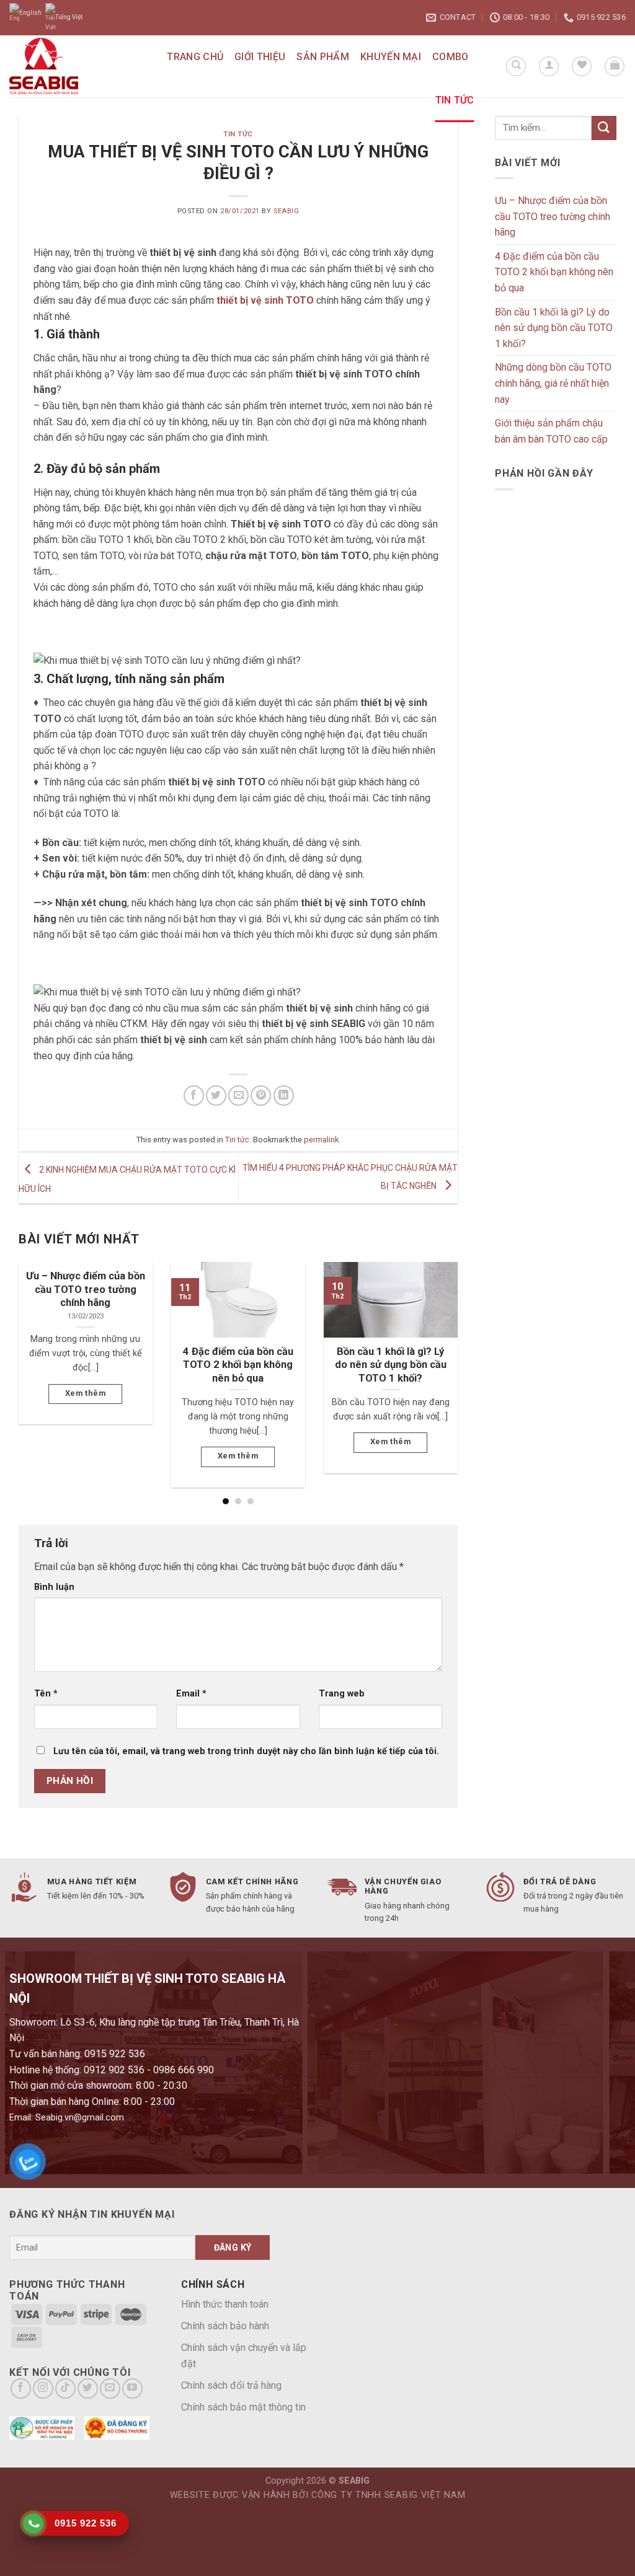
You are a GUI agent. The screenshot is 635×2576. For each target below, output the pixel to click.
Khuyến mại (391, 57)
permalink (321, 1140)
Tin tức (455, 100)
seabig (286, 211)
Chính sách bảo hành (225, 2326)
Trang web (342, 1694)
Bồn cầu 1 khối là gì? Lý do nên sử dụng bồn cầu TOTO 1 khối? (554, 328)
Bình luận (54, 1587)
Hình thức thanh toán (225, 2304)
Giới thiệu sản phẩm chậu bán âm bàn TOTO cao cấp (551, 431)
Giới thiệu (260, 57)
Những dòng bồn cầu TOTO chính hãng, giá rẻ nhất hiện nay (553, 383)
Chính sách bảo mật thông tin (243, 2407)
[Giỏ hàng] (615, 66)
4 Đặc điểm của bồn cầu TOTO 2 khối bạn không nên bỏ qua (554, 272)
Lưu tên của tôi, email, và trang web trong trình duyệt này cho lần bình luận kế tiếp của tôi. (246, 1751)
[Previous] (34, 1361)
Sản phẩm (323, 57)
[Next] (442, 1361)
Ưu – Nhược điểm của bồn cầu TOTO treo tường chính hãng (553, 216)
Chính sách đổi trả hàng (231, 2385)
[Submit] (604, 128)
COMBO (451, 57)
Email (191, 1694)
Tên (46, 1694)
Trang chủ (195, 57)
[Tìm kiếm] (516, 66)
